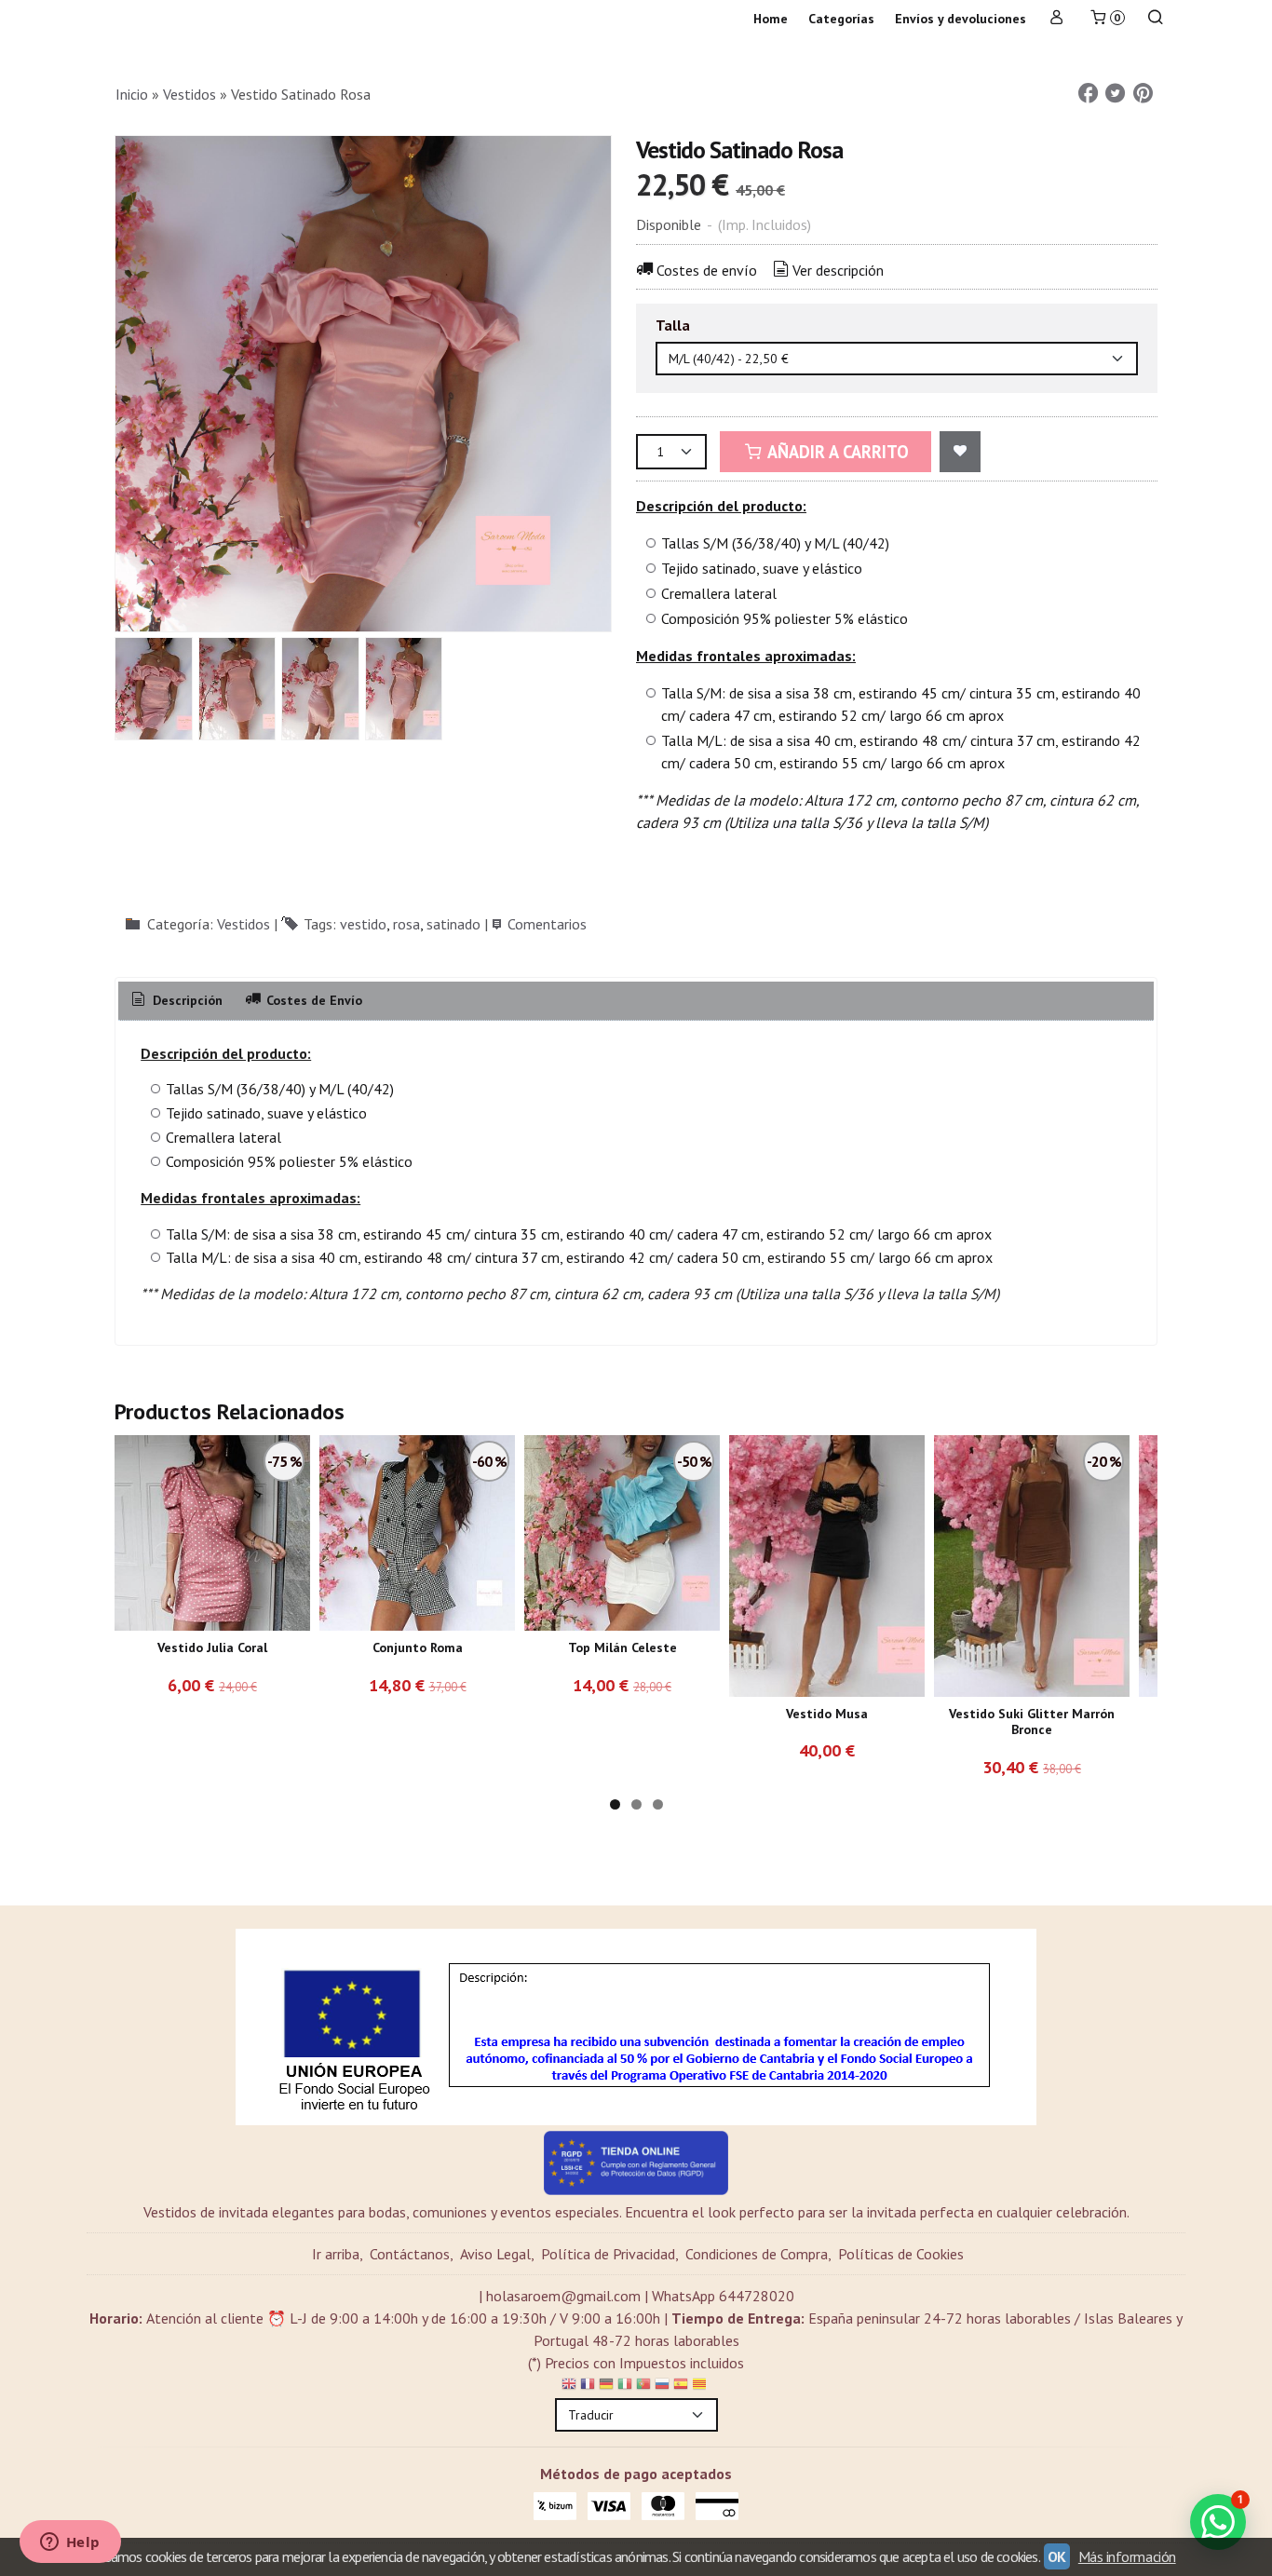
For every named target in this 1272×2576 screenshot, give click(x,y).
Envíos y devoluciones (961, 19)
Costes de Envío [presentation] (312, 1000)
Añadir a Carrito (836, 452)
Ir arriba (336, 2254)
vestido (363, 924)
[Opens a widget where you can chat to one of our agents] (70, 2543)
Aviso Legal (495, 2254)
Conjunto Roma (418, 1647)
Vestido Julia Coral (212, 1647)
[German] (606, 2387)
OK (1057, 2556)
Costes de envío (707, 270)
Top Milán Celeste (622, 1647)
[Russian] (662, 2387)
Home (771, 19)
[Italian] (625, 2387)
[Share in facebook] (1088, 94)
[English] (569, 2387)
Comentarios (547, 924)
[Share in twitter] (1116, 94)
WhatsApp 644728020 (723, 2296)
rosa (406, 924)
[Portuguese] (643, 2387)
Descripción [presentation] (186, 1000)
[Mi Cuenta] (1057, 19)
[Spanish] (681, 2387)
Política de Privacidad (608, 2254)
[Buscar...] (1156, 19)
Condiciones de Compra (757, 2254)
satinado (453, 924)
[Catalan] (701, 2387)
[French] (588, 2387)
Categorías (841, 19)
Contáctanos (410, 2254)
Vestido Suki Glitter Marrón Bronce (1032, 1722)
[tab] (176, 1001)
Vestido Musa (827, 1714)
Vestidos (244, 924)
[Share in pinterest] (1143, 94)
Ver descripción (838, 270)
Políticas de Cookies (901, 2254)
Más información (1127, 2556)
